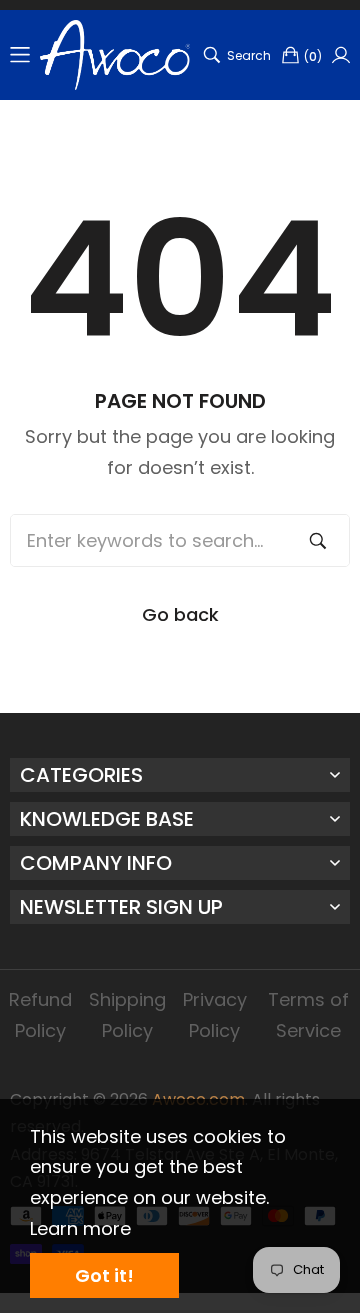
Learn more (80, 1228)
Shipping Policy (127, 1015)
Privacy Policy (215, 1015)
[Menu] (20, 55)
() (313, 56)
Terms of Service (308, 1015)
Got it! (104, 1275)
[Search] (318, 540)
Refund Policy (40, 1015)
